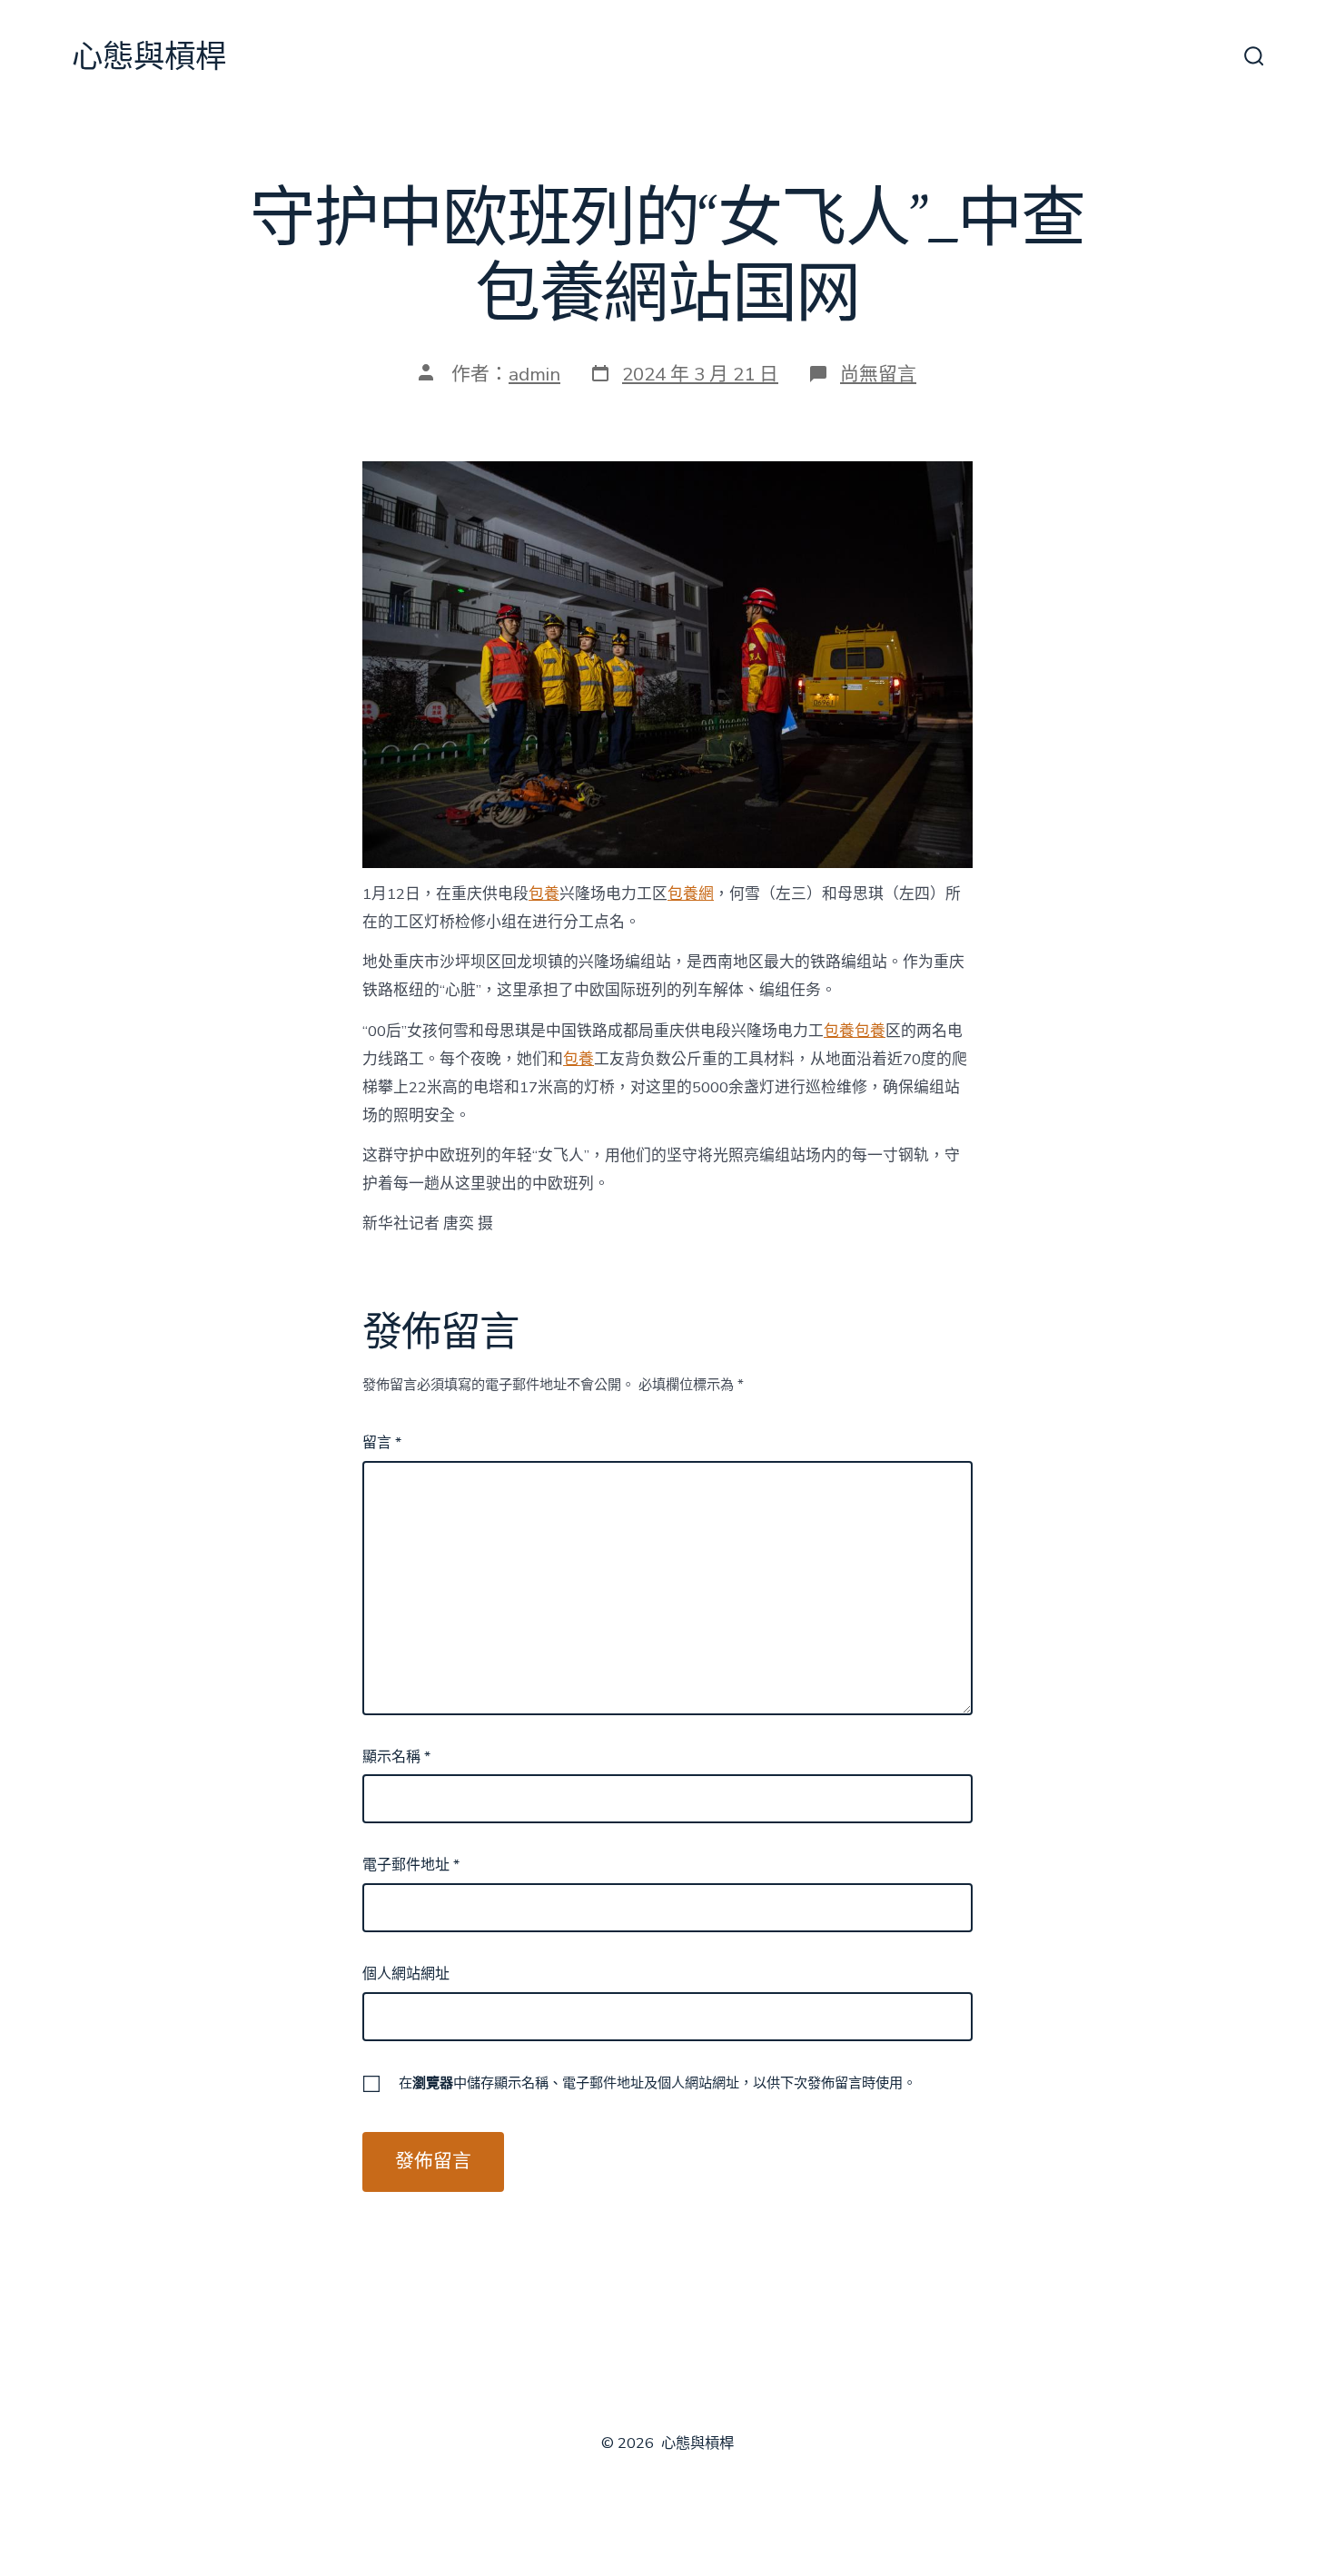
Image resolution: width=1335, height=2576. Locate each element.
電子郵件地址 (411, 1865)
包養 (544, 894)
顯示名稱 (396, 1757)
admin (534, 374)
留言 (382, 1443)
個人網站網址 (406, 1974)
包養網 (691, 894)
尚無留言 (878, 374)
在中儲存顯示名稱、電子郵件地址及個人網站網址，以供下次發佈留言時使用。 (658, 2083)
